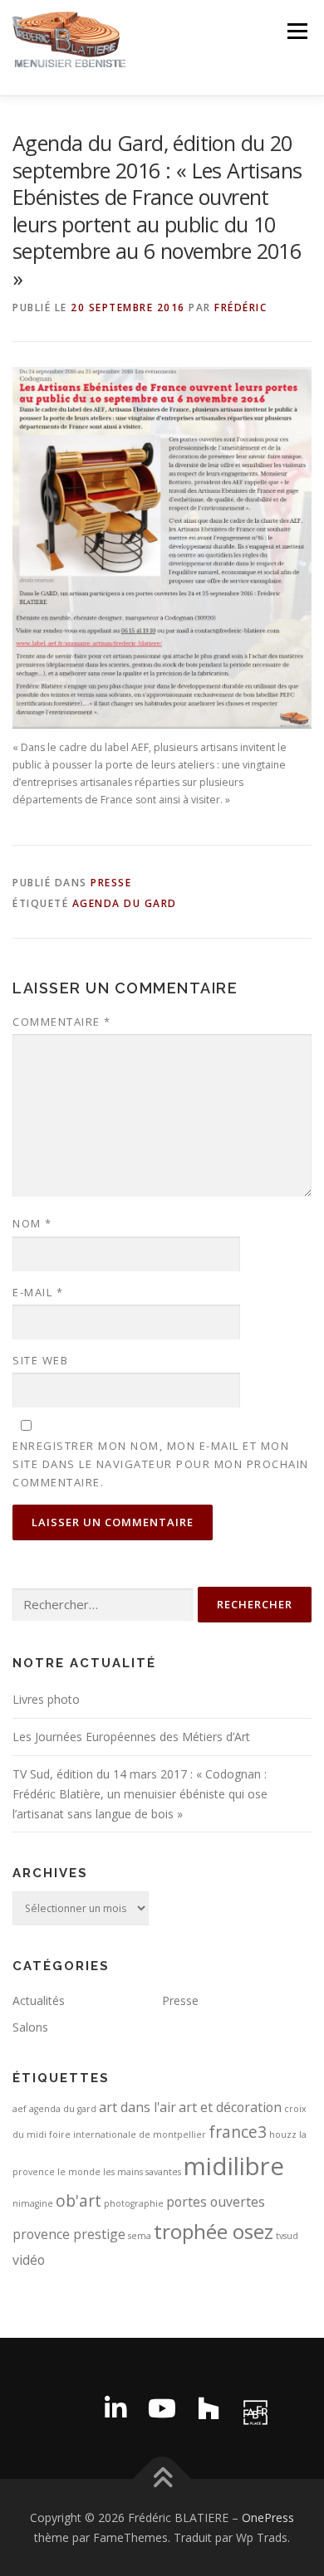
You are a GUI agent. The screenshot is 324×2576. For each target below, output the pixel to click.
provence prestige (69, 2234)
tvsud (287, 2236)
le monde (79, 2172)
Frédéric (241, 307)
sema (140, 2236)
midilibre (234, 2166)
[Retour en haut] (162, 2479)
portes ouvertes (216, 2202)
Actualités (39, 2000)
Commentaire (62, 1022)
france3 (238, 2132)
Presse (111, 883)
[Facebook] (69, 2408)
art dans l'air (137, 2107)
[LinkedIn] (115, 2408)
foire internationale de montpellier (128, 2134)
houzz (283, 2134)
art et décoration (230, 2107)
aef (20, 2109)
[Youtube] (162, 2408)
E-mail (38, 1292)
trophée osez (214, 2231)
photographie (134, 2203)
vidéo (29, 2260)
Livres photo (46, 1699)
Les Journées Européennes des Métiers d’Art (131, 1737)
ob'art (79, 2200)
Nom (32, 1223)
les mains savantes (142, 2172)
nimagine (33, 2203)
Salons (30, 2027)
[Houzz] (209, 2408)
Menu (296, 31)
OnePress (268, 2517)
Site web (40, 1360)
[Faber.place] (255, 2408)
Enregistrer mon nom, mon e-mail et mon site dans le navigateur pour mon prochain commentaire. (161, 1464)
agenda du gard (125, 903)
